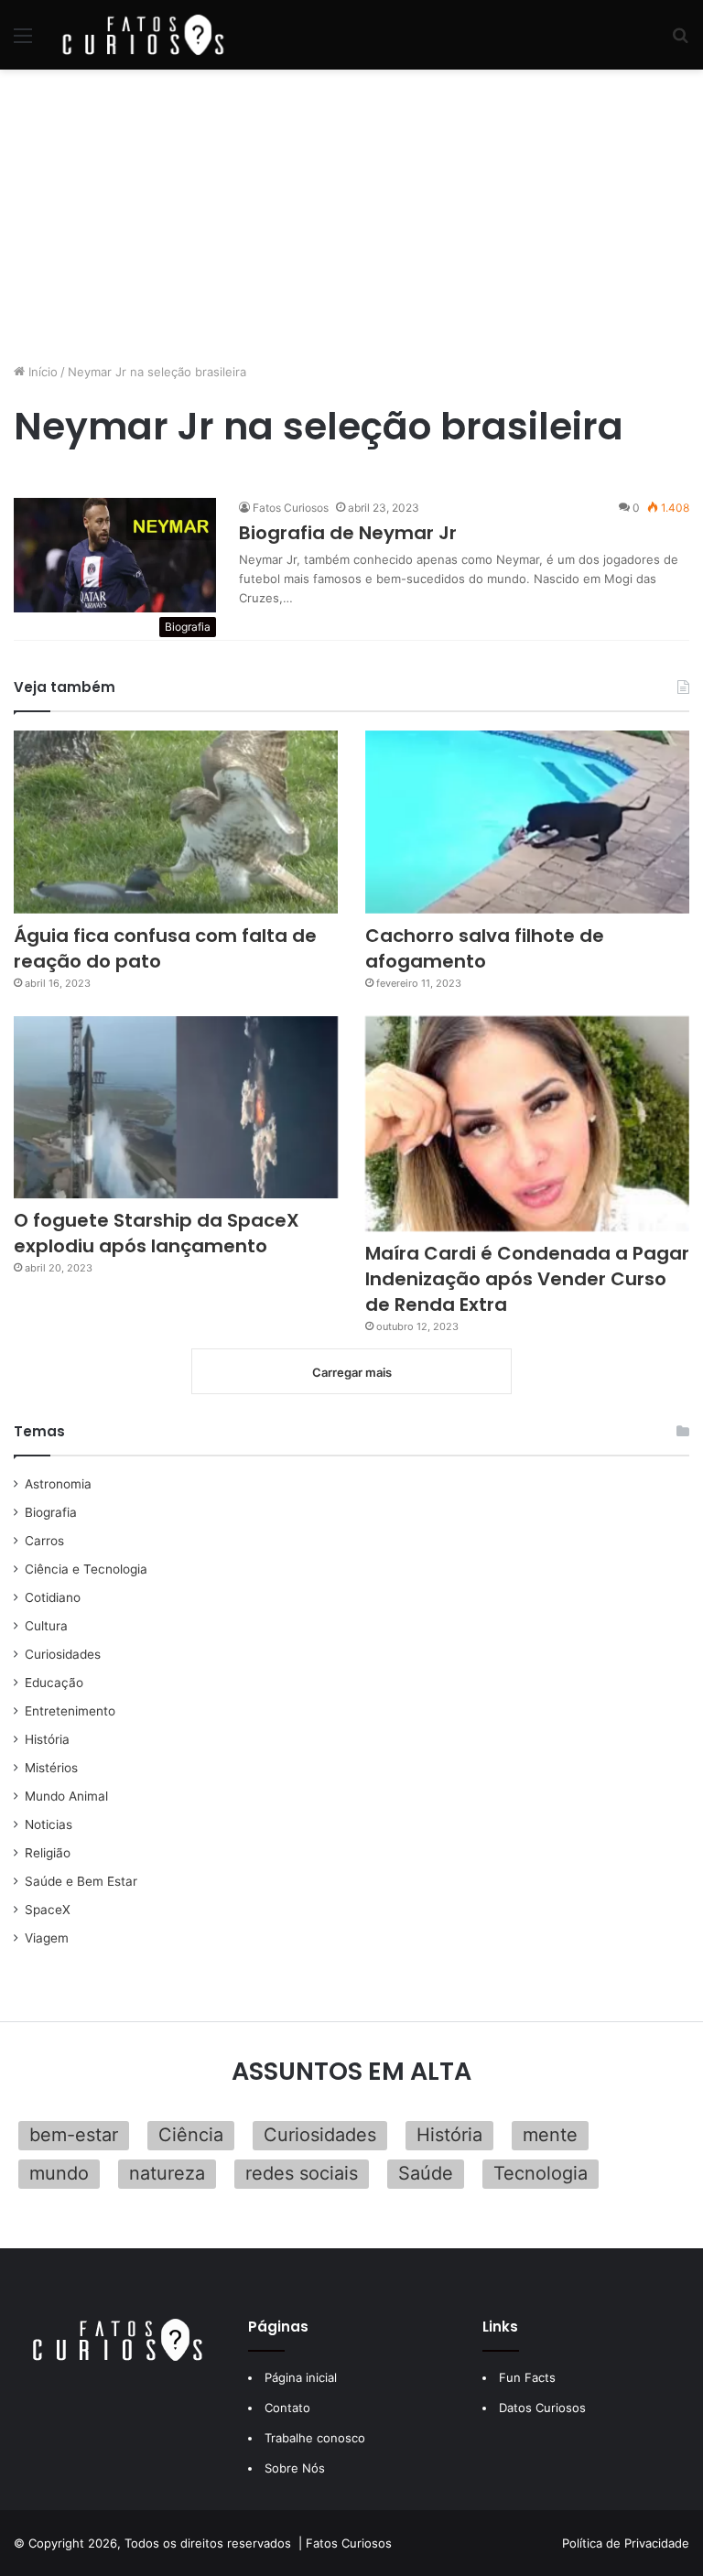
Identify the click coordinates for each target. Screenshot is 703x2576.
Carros (44, 1541)
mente (550, 2135)
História (47, 1739)
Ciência (191, 2135)
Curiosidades (63, 1654)
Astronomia (58, 1484)
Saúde (426, 2173)
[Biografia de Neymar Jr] (115, 555)
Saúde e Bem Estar (81, 1881)
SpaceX (48, 1910)
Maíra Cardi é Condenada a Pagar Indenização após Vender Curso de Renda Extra (527, 1279)
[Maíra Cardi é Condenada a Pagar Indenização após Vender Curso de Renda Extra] (527, 1124)
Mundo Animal (66, 1796)
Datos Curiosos (542, 2408)
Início (41, 372)
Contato (287, 2408)
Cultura (46, 1626)
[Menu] (23, 42)
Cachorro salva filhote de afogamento (485, 948)
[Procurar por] (680, 42)
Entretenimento (70, 1711)
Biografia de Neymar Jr (348, 533)
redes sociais (302, 2173)
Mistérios (51, 1768)
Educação (54, 1683)
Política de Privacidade (626, 2543)
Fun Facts (527, 2377)
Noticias (49, 1824)
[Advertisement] (351, 216)
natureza (167, 2173)
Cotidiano (53, 1597)
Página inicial (301, 2377)
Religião (48, 1853)
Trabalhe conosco (315, 2438)
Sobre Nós (295, 2468)
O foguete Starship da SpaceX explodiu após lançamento (157, 1233)
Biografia (51, 1512)
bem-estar (74, 2135)
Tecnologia (541, 2173)
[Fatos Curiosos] (143, 35)
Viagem (47, 1938)
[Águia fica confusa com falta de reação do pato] (176, 822)
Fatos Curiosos (291, 508)
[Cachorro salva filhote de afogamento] (527, 822)
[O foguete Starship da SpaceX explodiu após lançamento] (176, 1108)
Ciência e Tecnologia (86, 1569)
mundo (59, 2173)
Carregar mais (352, 1372)
